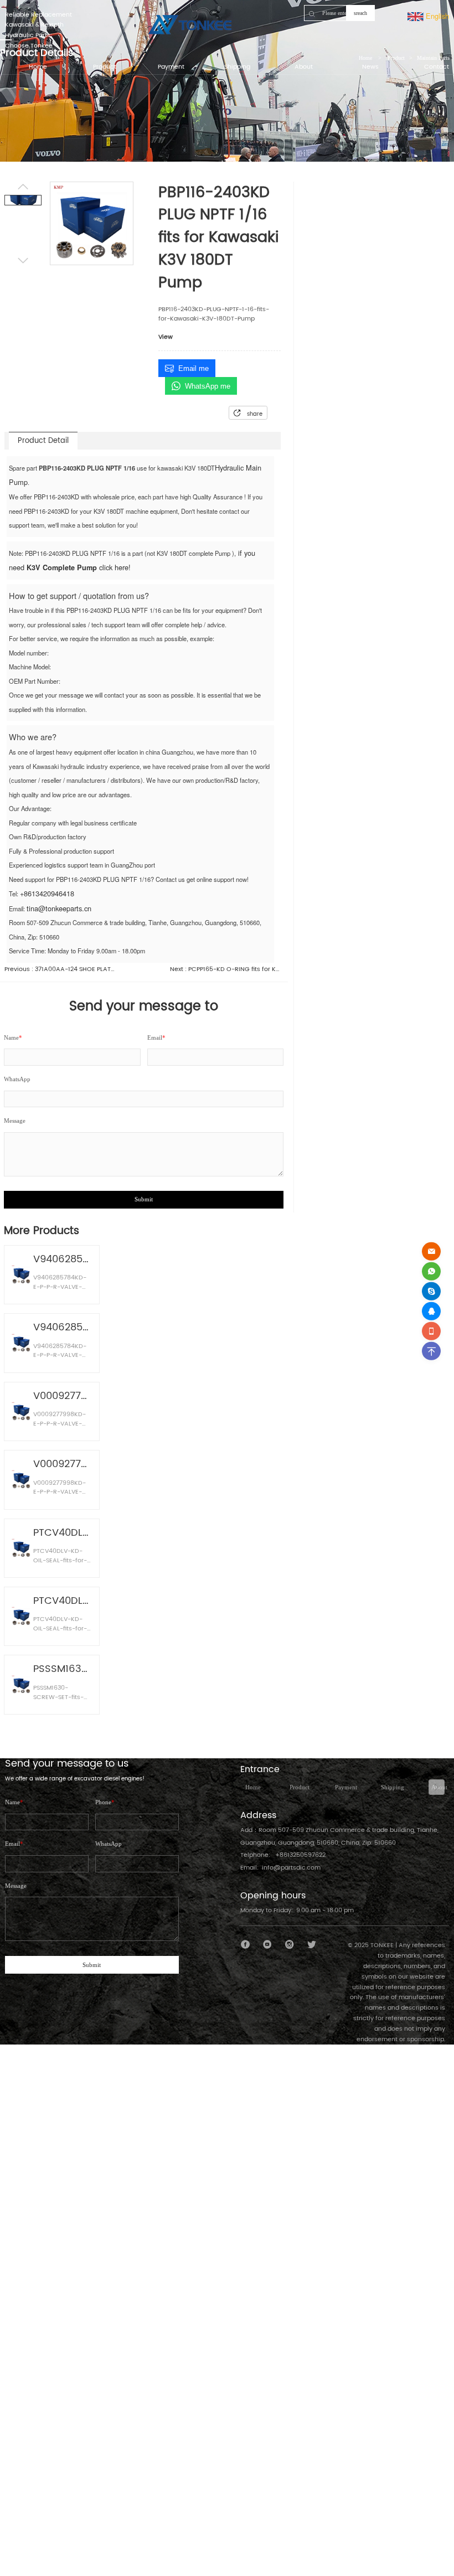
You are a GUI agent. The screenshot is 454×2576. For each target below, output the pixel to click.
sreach (360, 13)
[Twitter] (311, 1945)
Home (253, 1787)
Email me (194, 368)
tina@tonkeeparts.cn (59, 908)
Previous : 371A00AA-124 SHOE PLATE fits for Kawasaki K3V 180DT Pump (60, 970)
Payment (346, 1787)
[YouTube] (268, 1945)
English (436, 16)
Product (300, 1787)
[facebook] (246, 1945)
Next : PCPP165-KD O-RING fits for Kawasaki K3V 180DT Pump (225, 970)
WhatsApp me (208, 386)
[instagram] (290, 1945)
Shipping (393, 1787)
